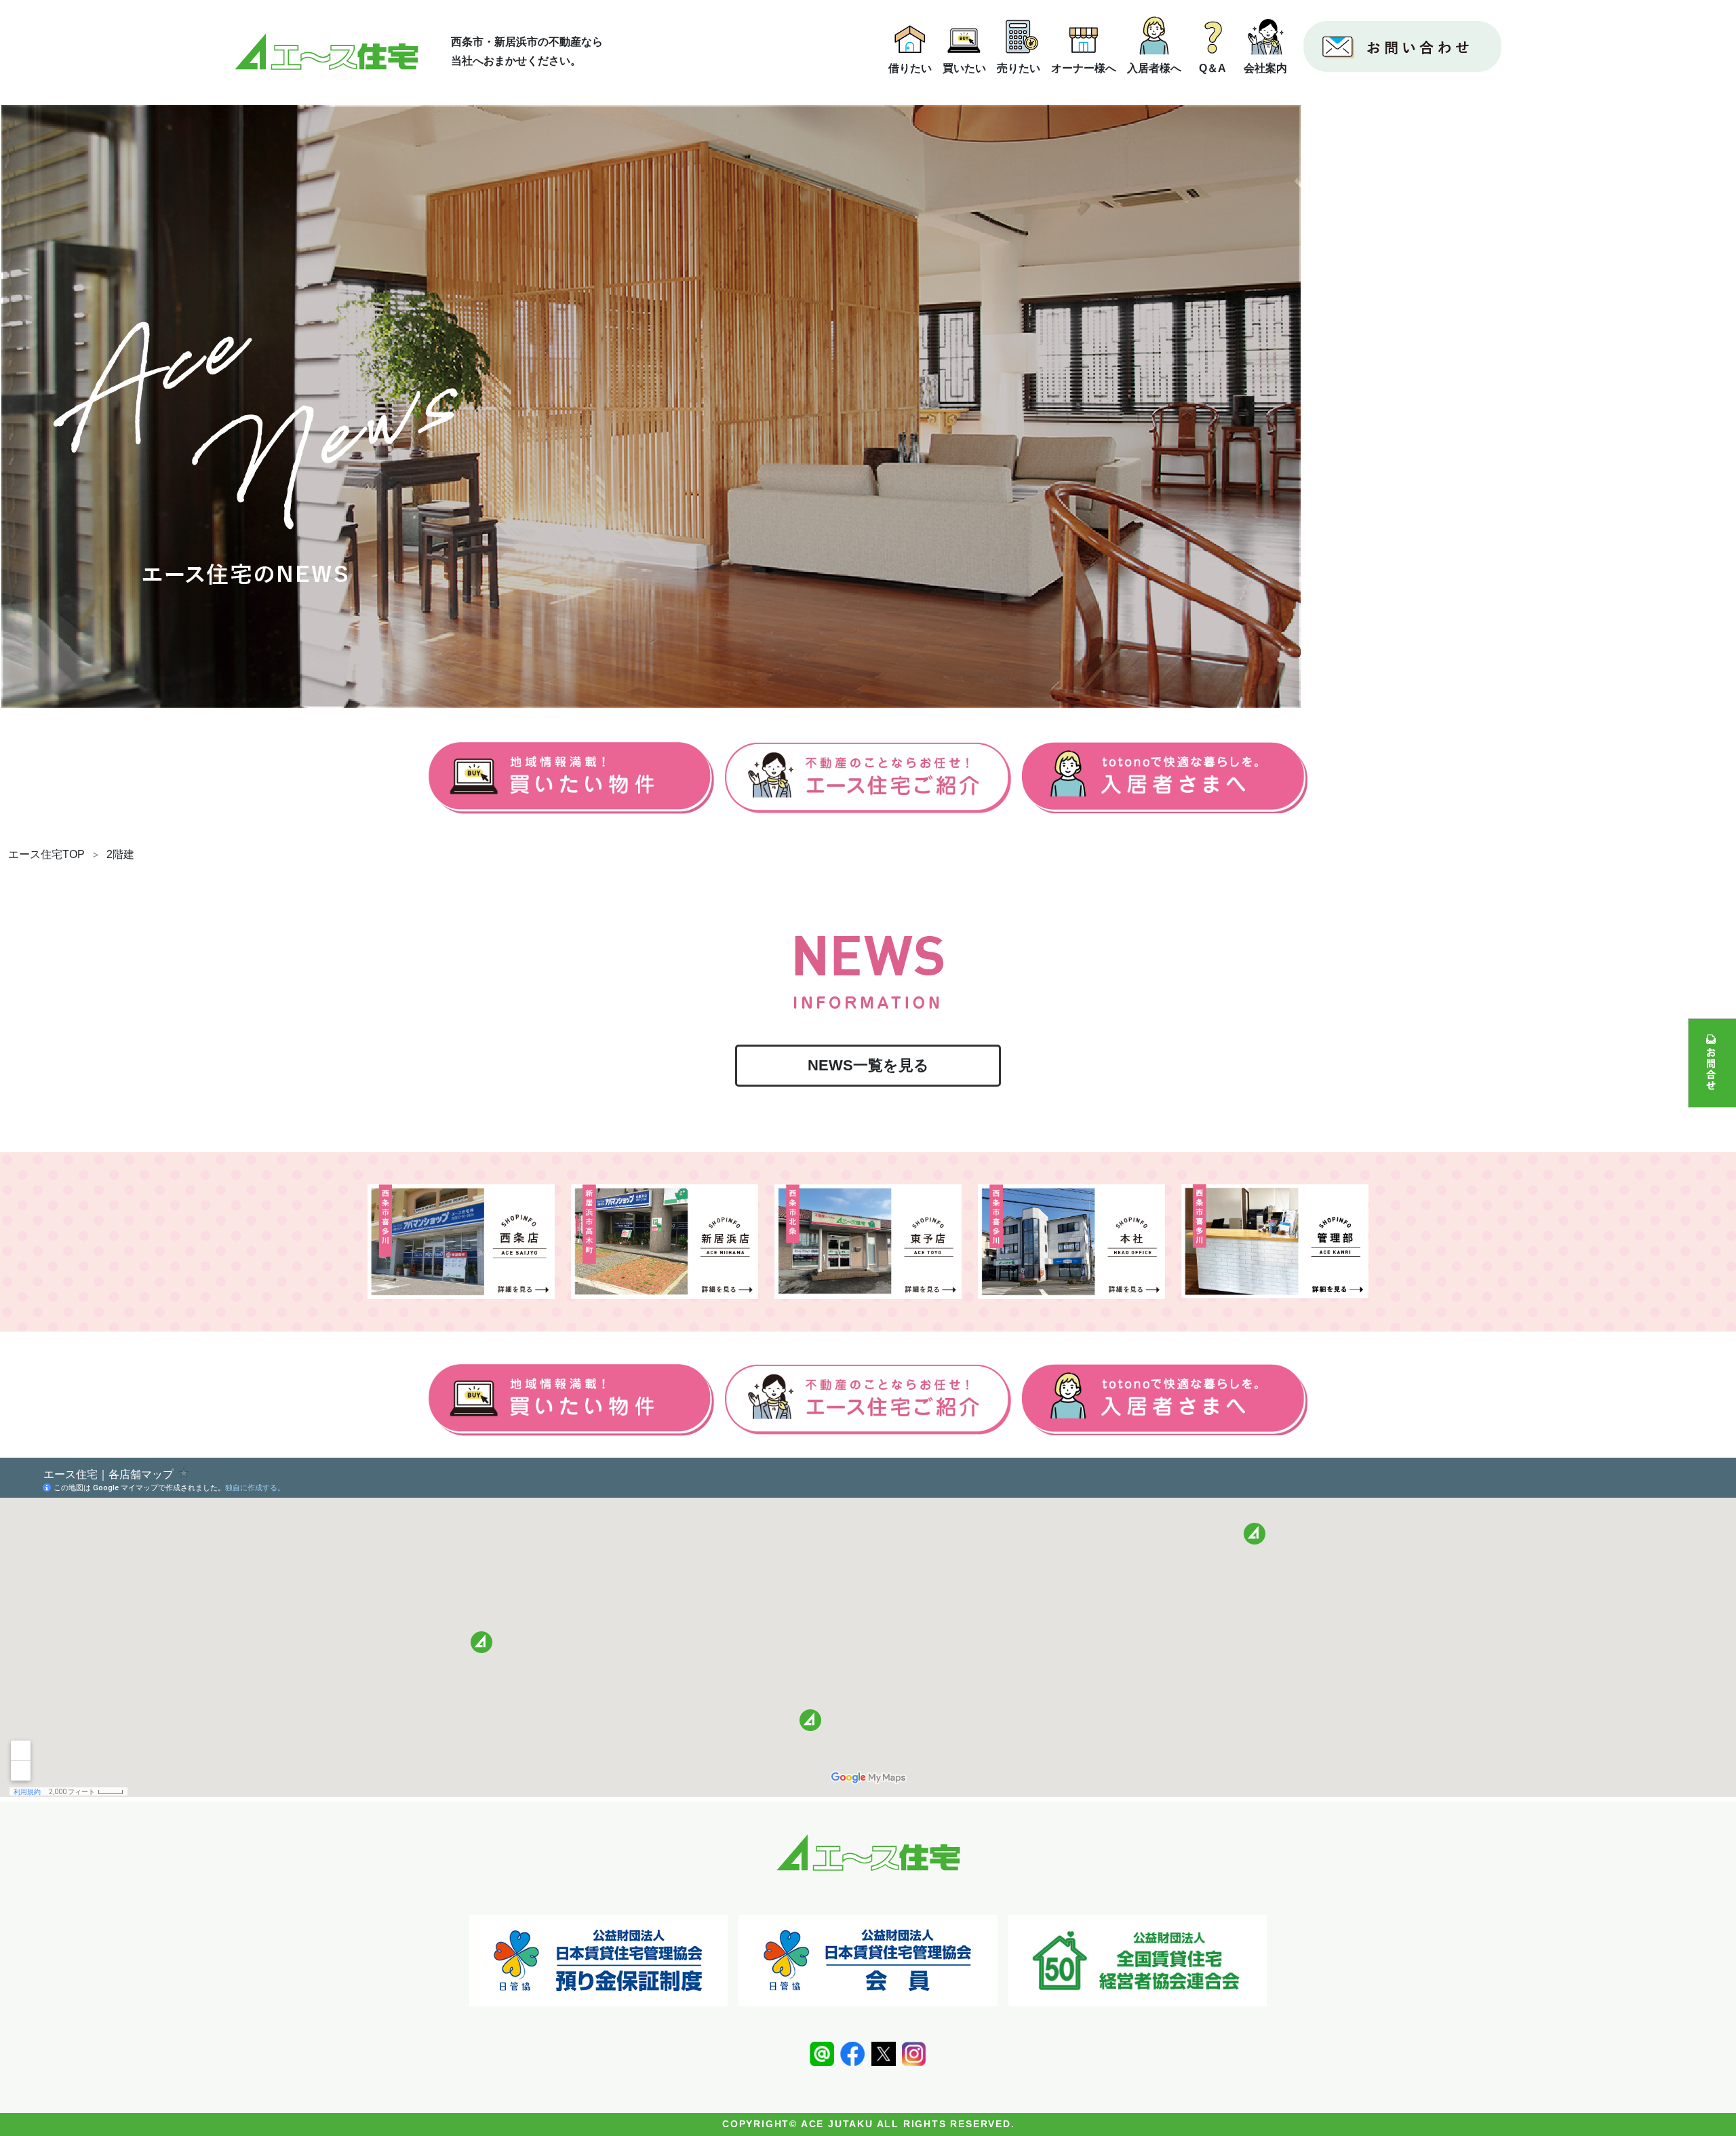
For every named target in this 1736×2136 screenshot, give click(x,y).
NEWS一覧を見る (868, 1065)
